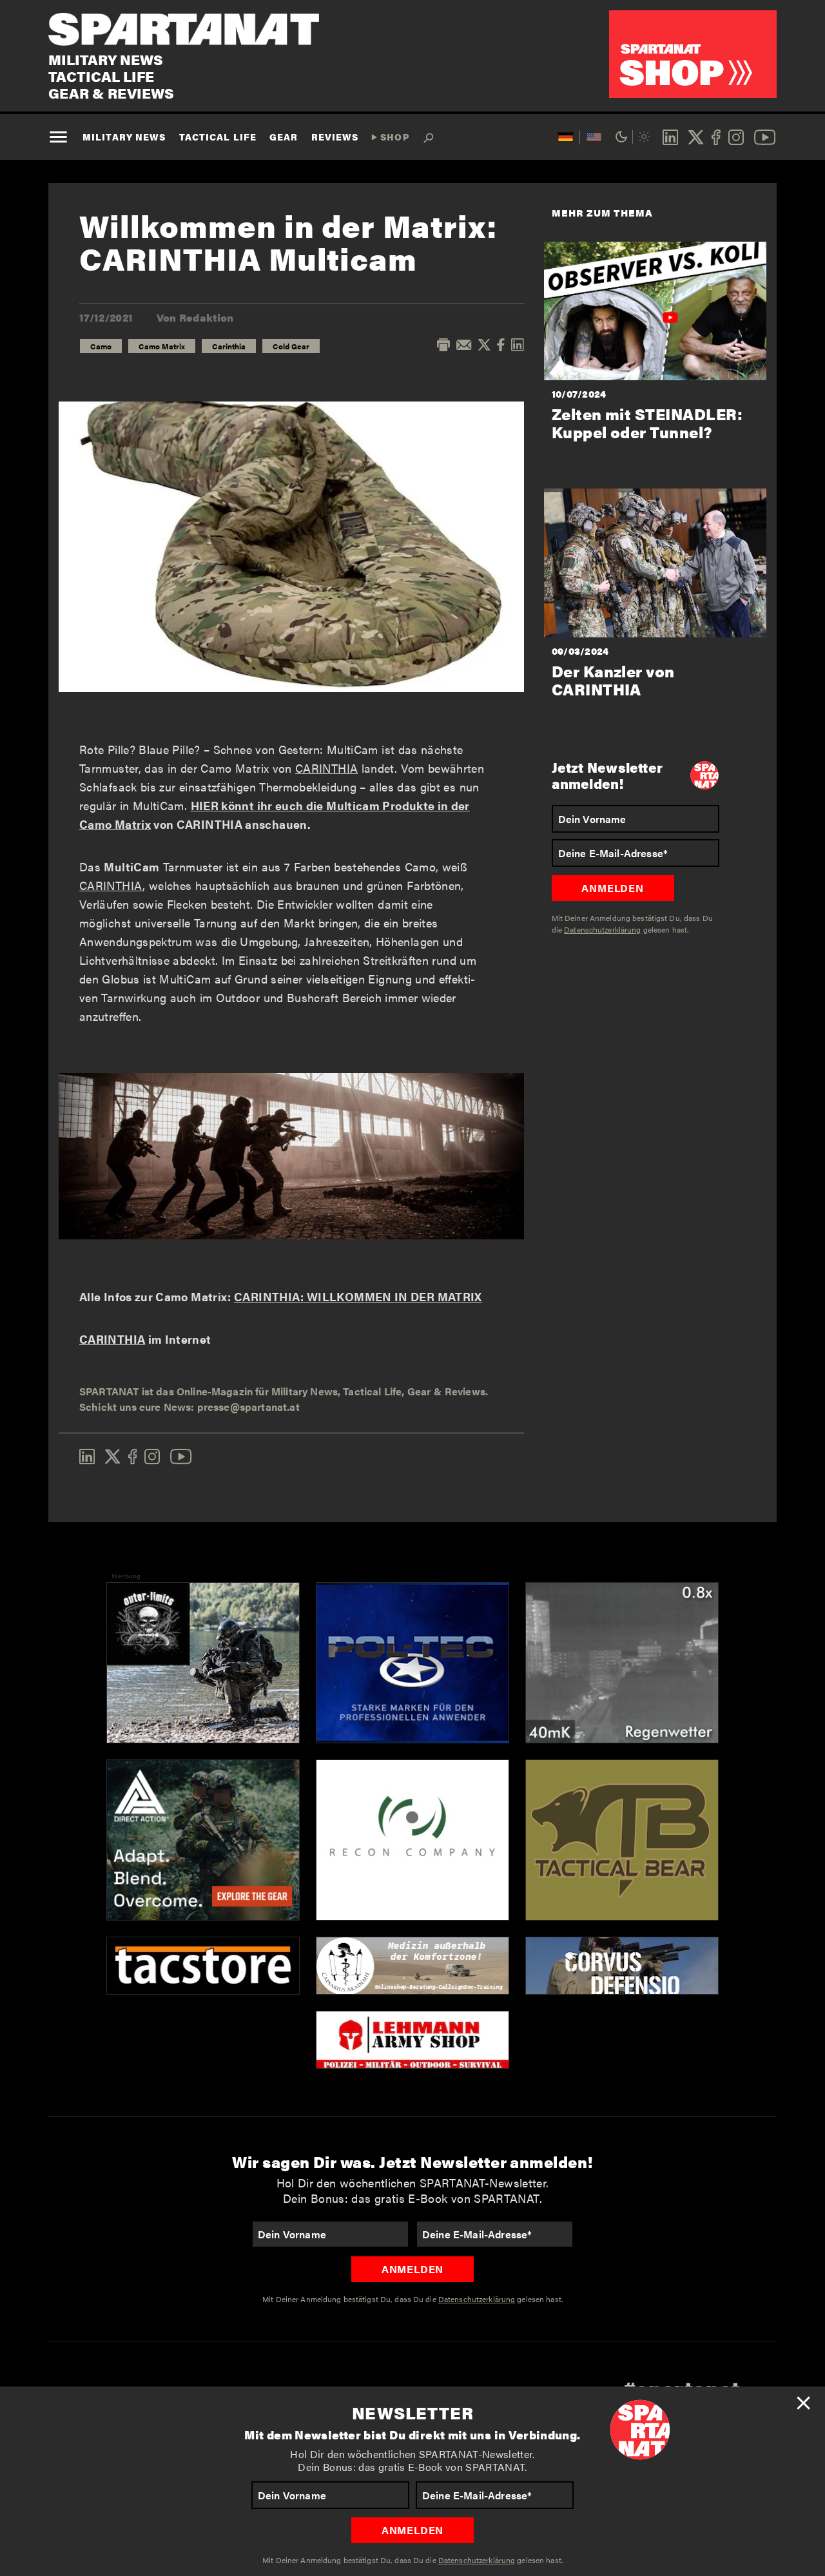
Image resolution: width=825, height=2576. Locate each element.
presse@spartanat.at (248, 1407)
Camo (101, 346)
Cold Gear (291, 346)
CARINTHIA (326, 768)
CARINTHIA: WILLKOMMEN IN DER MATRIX (358, 1296)
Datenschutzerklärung (477, 2560)
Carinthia (229, 346)
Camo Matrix (162, 346)
